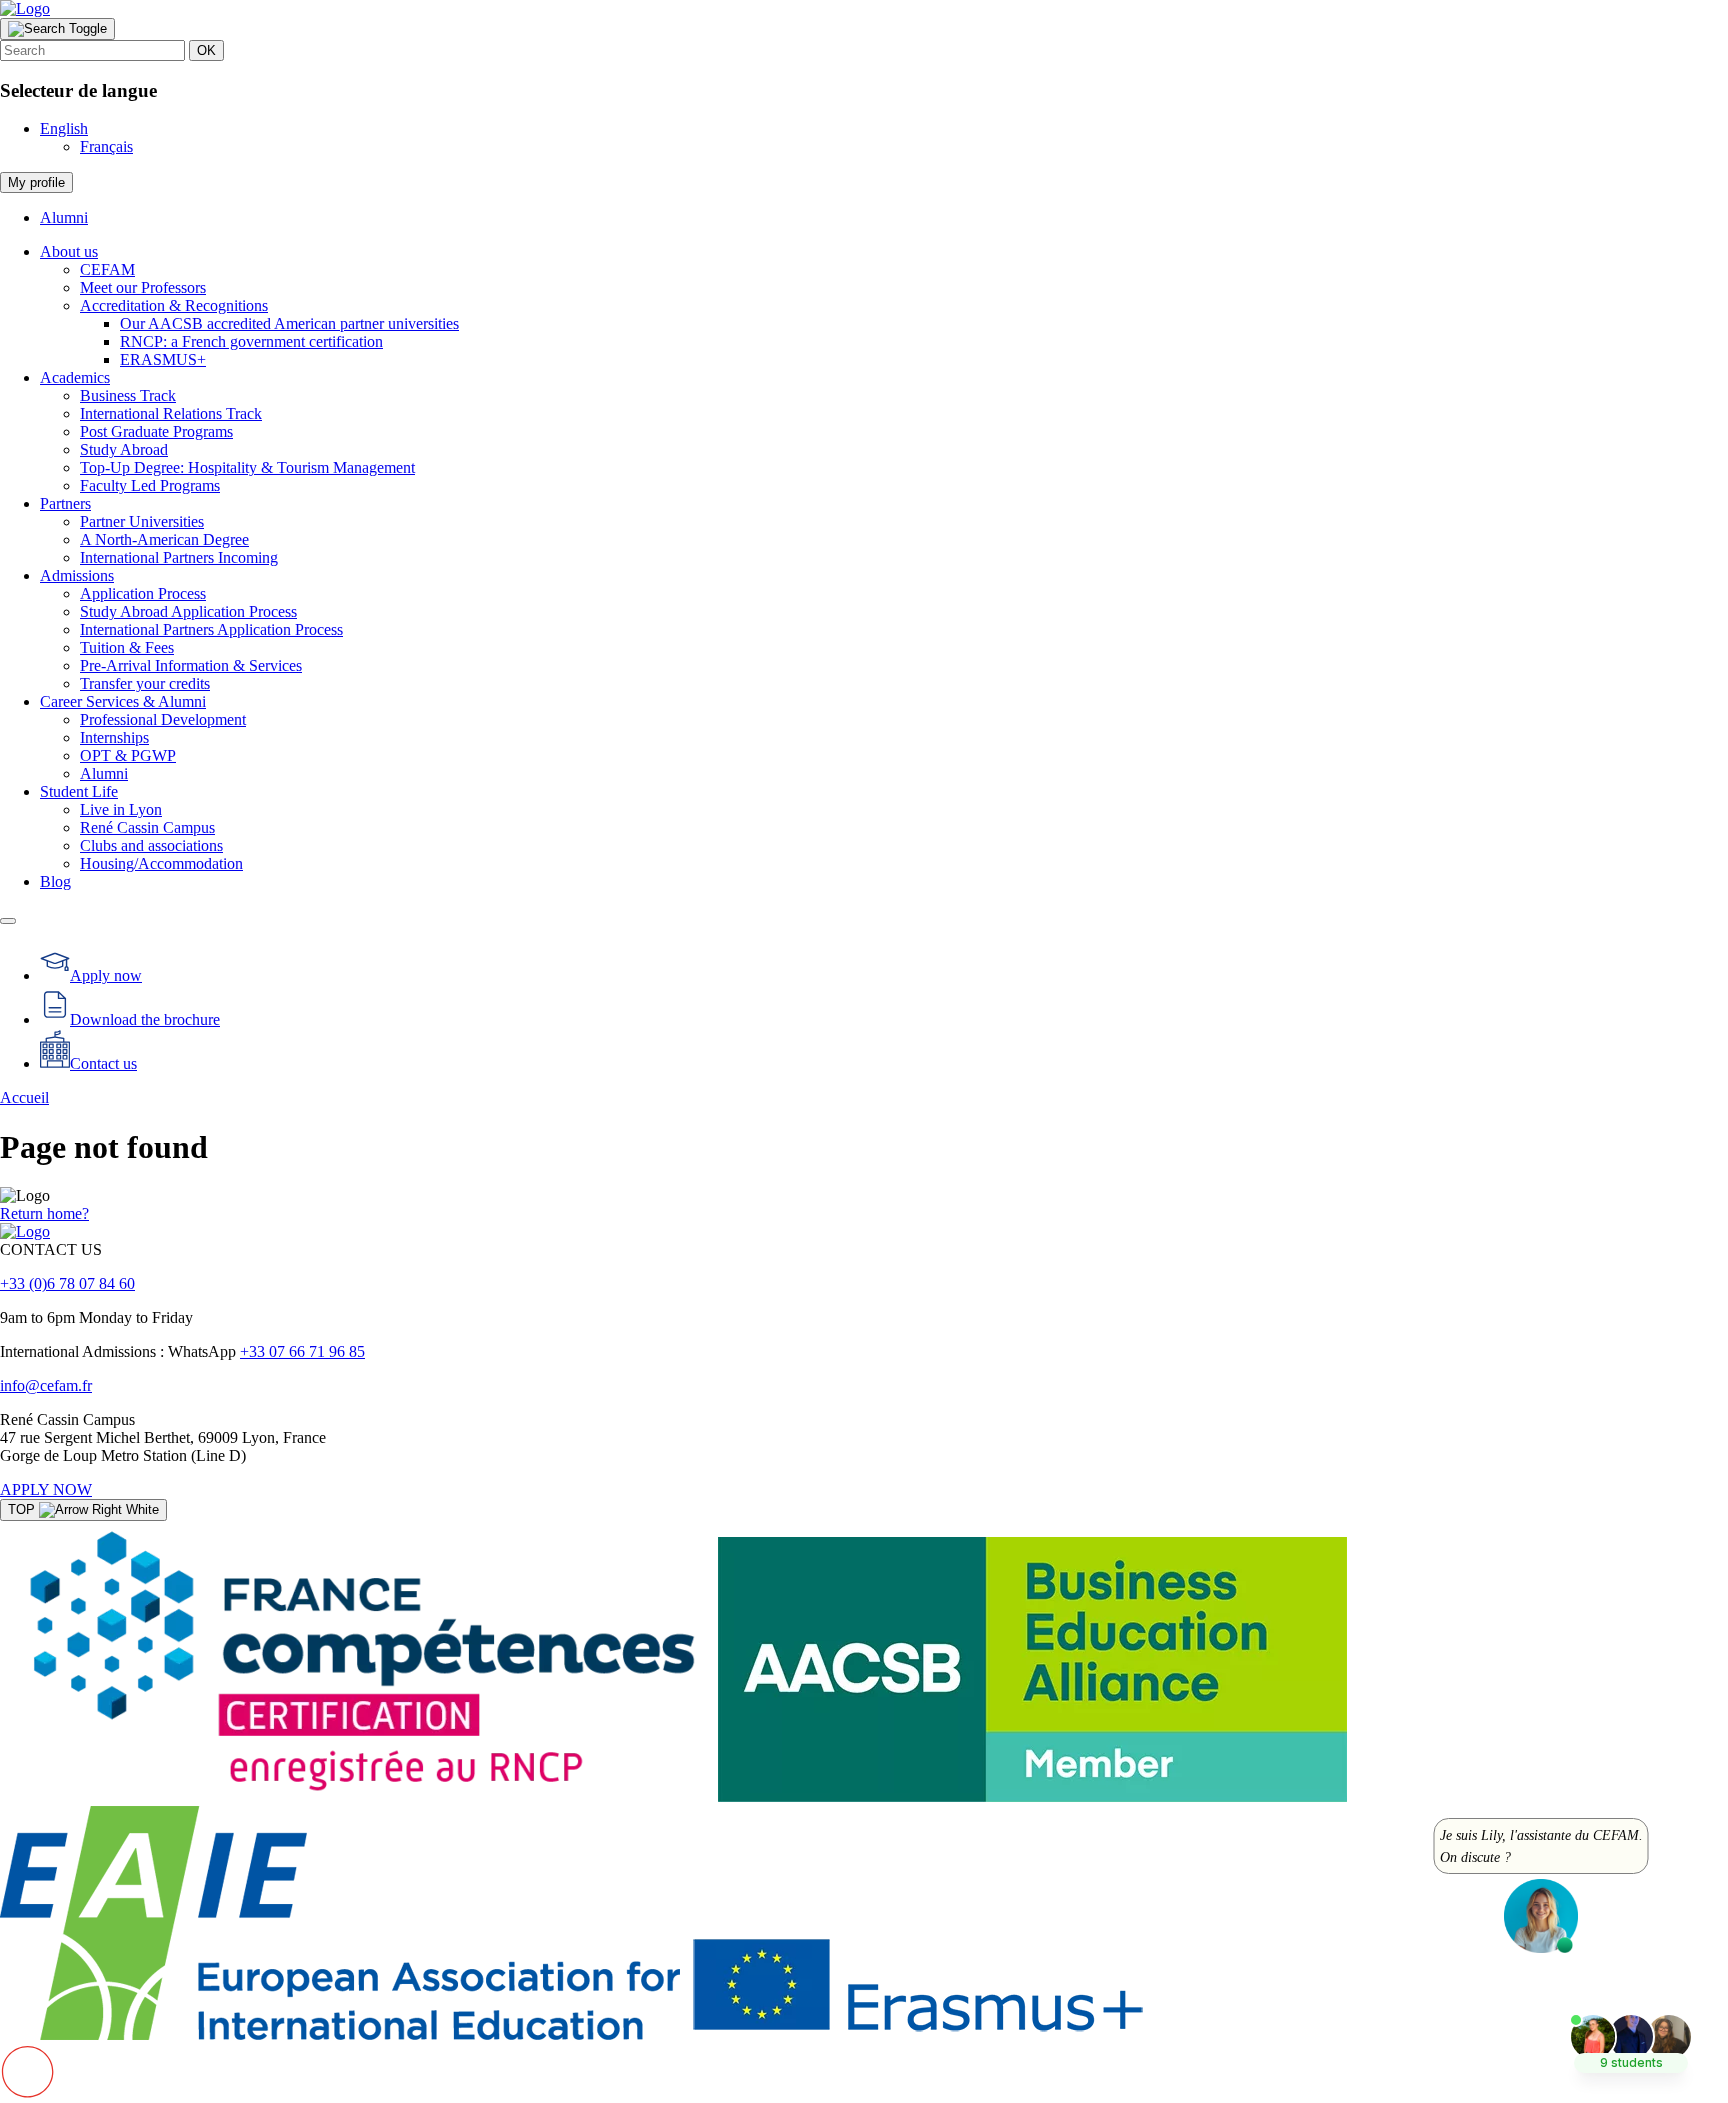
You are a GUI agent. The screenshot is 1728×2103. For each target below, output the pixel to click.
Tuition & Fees (127, 647)
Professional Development (163, 719)
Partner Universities (142, 521)
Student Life (79, 791)
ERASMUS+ (163, 359)
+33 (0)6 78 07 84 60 (67, 1283)
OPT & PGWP (128, 755)
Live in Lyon (121, 809)
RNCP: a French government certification (251, 341)
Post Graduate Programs (156, 431)
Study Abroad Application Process (188, 611)
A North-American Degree (164, 539)
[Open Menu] (8, 921)
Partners (65, 503)
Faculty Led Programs (150, 485)
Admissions (77, 575)
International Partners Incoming (179, 557)
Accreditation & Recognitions (174, 305)
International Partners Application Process (211, 629)
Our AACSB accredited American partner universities (289, 323)
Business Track (128, 395)
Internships (114, 737)
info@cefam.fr (46, 1385)
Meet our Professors (143, 287)
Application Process (143, 593)
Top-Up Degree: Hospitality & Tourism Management (247, 467)
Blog (55, 881)
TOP (23, 1509)
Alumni (64, 217)
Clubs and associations (151, 845)
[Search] (57, 29)
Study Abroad (124, 449)
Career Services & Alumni (123, 701)
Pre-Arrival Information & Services (191, 665)
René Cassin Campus (147, 827)
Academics (75, 377)
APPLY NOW (46, 1489)
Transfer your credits (145, 683)
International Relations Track (171, 413)
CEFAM (107, 269)
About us (69, 251)
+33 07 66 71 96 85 (302, 1351)
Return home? (44, 1213)
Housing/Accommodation (161, 863)
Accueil (24, 1097)
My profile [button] (36, 182)
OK (206, 50)
